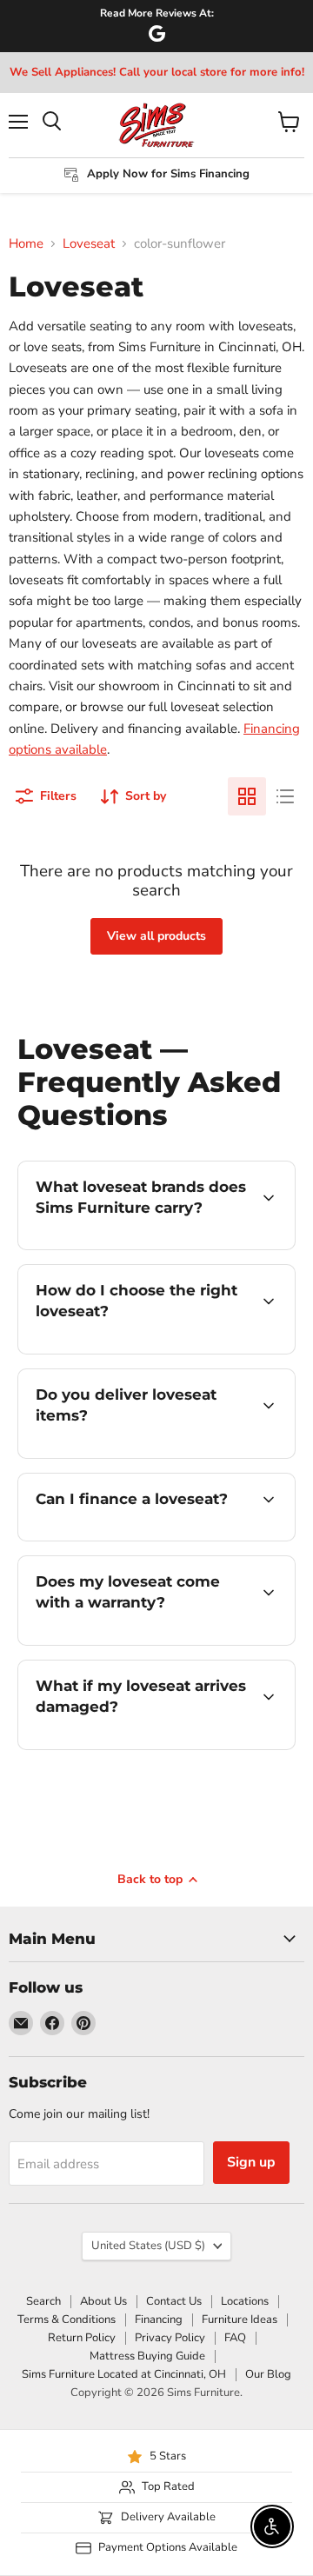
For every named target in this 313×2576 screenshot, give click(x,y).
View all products (156, 936)
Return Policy (82, 2338)
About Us (103, 2301)
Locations (245, 2301)
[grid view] (247, 796)
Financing (159, 2320)
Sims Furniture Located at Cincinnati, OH (124, 2374)
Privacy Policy (170, 2338)
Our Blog (268, 2374)
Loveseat (89, 244)
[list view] (285, 796)
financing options (158, 1538)
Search (43, 2301)
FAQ (235, 2338)
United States (148, 2246)
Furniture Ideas (240, 2320)
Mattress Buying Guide (147, 2356)
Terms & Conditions (67, 2320)
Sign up (251, 2162)
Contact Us (174, 2301)
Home (26, 244)
